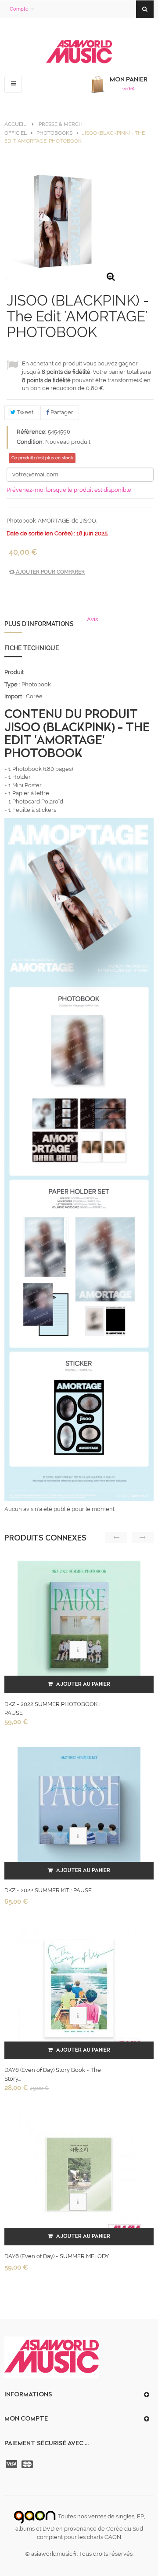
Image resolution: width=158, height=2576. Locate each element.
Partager (61, 412)
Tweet (24, 412)
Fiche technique (32, 648)
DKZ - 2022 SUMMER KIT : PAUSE (48, 1890)
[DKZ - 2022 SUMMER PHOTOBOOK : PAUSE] (79, 1622)
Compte (19, 9)
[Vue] (78, 1650)
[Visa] (12, 2464)
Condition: (30, 442)
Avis (92, 619)
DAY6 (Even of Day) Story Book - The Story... (53, 2074)
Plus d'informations (39, 624)
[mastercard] (28, 2464)
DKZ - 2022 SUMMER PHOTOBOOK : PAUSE (52, 1708)
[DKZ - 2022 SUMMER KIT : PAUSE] (79, 1808)
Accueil (15, 124)
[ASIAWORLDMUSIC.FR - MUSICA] (79, 52)
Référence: (32, 432)
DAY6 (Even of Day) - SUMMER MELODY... (58, 2256)
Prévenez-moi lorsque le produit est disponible (69, 490)
